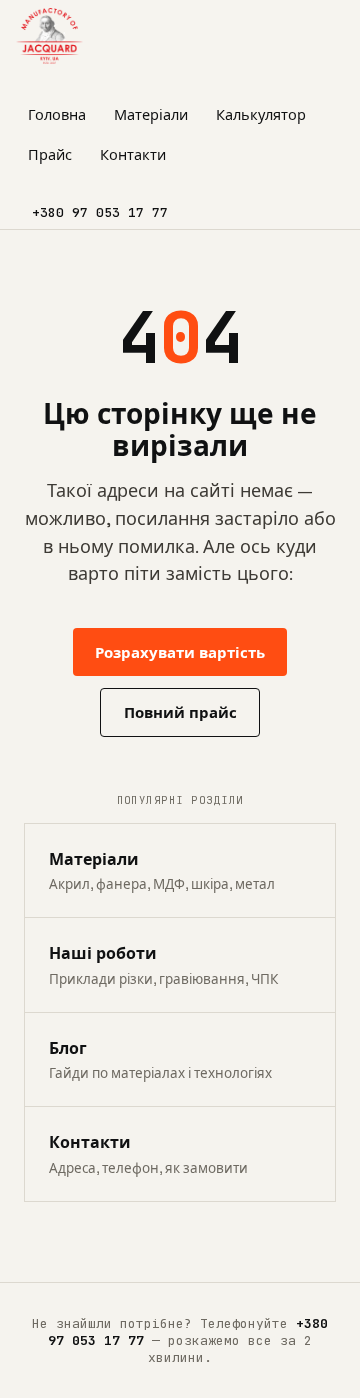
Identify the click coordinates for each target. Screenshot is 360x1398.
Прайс (50, 155)
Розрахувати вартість (180, 652)
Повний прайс (180, 712)
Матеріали (151, 115)
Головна (57, 115)
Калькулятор (261, 115)
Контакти (133, 155)
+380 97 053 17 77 (100, 212)
